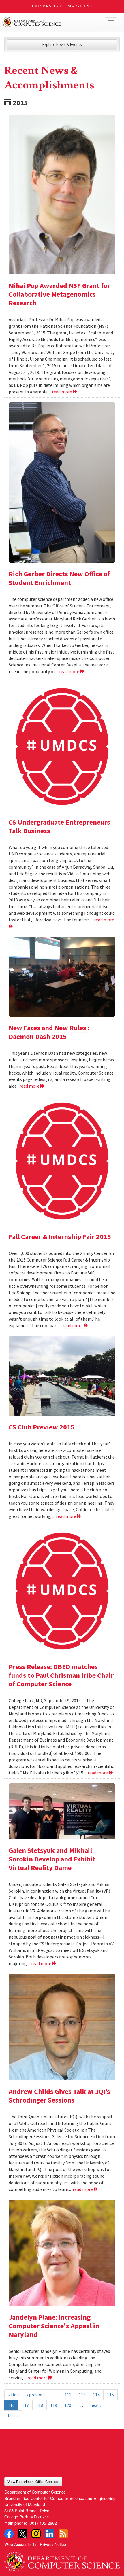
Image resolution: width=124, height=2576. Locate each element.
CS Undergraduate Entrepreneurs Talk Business (59, 826)
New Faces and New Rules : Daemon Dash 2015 (49, 1032)
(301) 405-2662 (43, 2523)
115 (110, 2395)
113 (82, 2395)
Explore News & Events (62, 44)
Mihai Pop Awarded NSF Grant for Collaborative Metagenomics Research (59, 294)
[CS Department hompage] (62, 2559)
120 (68, 2405)
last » (13, 2416)
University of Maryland (62, 6)
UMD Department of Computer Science (50, 22)
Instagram (36, 2534)
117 (25, 2405)
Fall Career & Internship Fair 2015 (60, 1237)
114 (96, 2395)
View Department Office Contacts (33, 2481)
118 (40, 2405)
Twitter (22, 2534)
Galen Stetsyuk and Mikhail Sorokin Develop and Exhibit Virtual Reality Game (52, 1859)
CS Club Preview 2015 (42, 1427)
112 (68, 2395)
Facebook (9, 2534)
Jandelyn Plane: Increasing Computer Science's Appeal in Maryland (54, 2326)
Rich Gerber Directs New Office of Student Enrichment (59, 578)
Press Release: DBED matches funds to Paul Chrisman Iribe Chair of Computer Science (61, 1675)
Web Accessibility (20, 2544)
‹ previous (36, 2395)
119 (54, 2405)
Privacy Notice (53, 2544)
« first (14, 2395)
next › (96, 2405)
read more (62, 392)
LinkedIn (50, 2534)
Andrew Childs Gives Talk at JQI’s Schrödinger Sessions (59, 2096)
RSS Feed (63, 2534)
